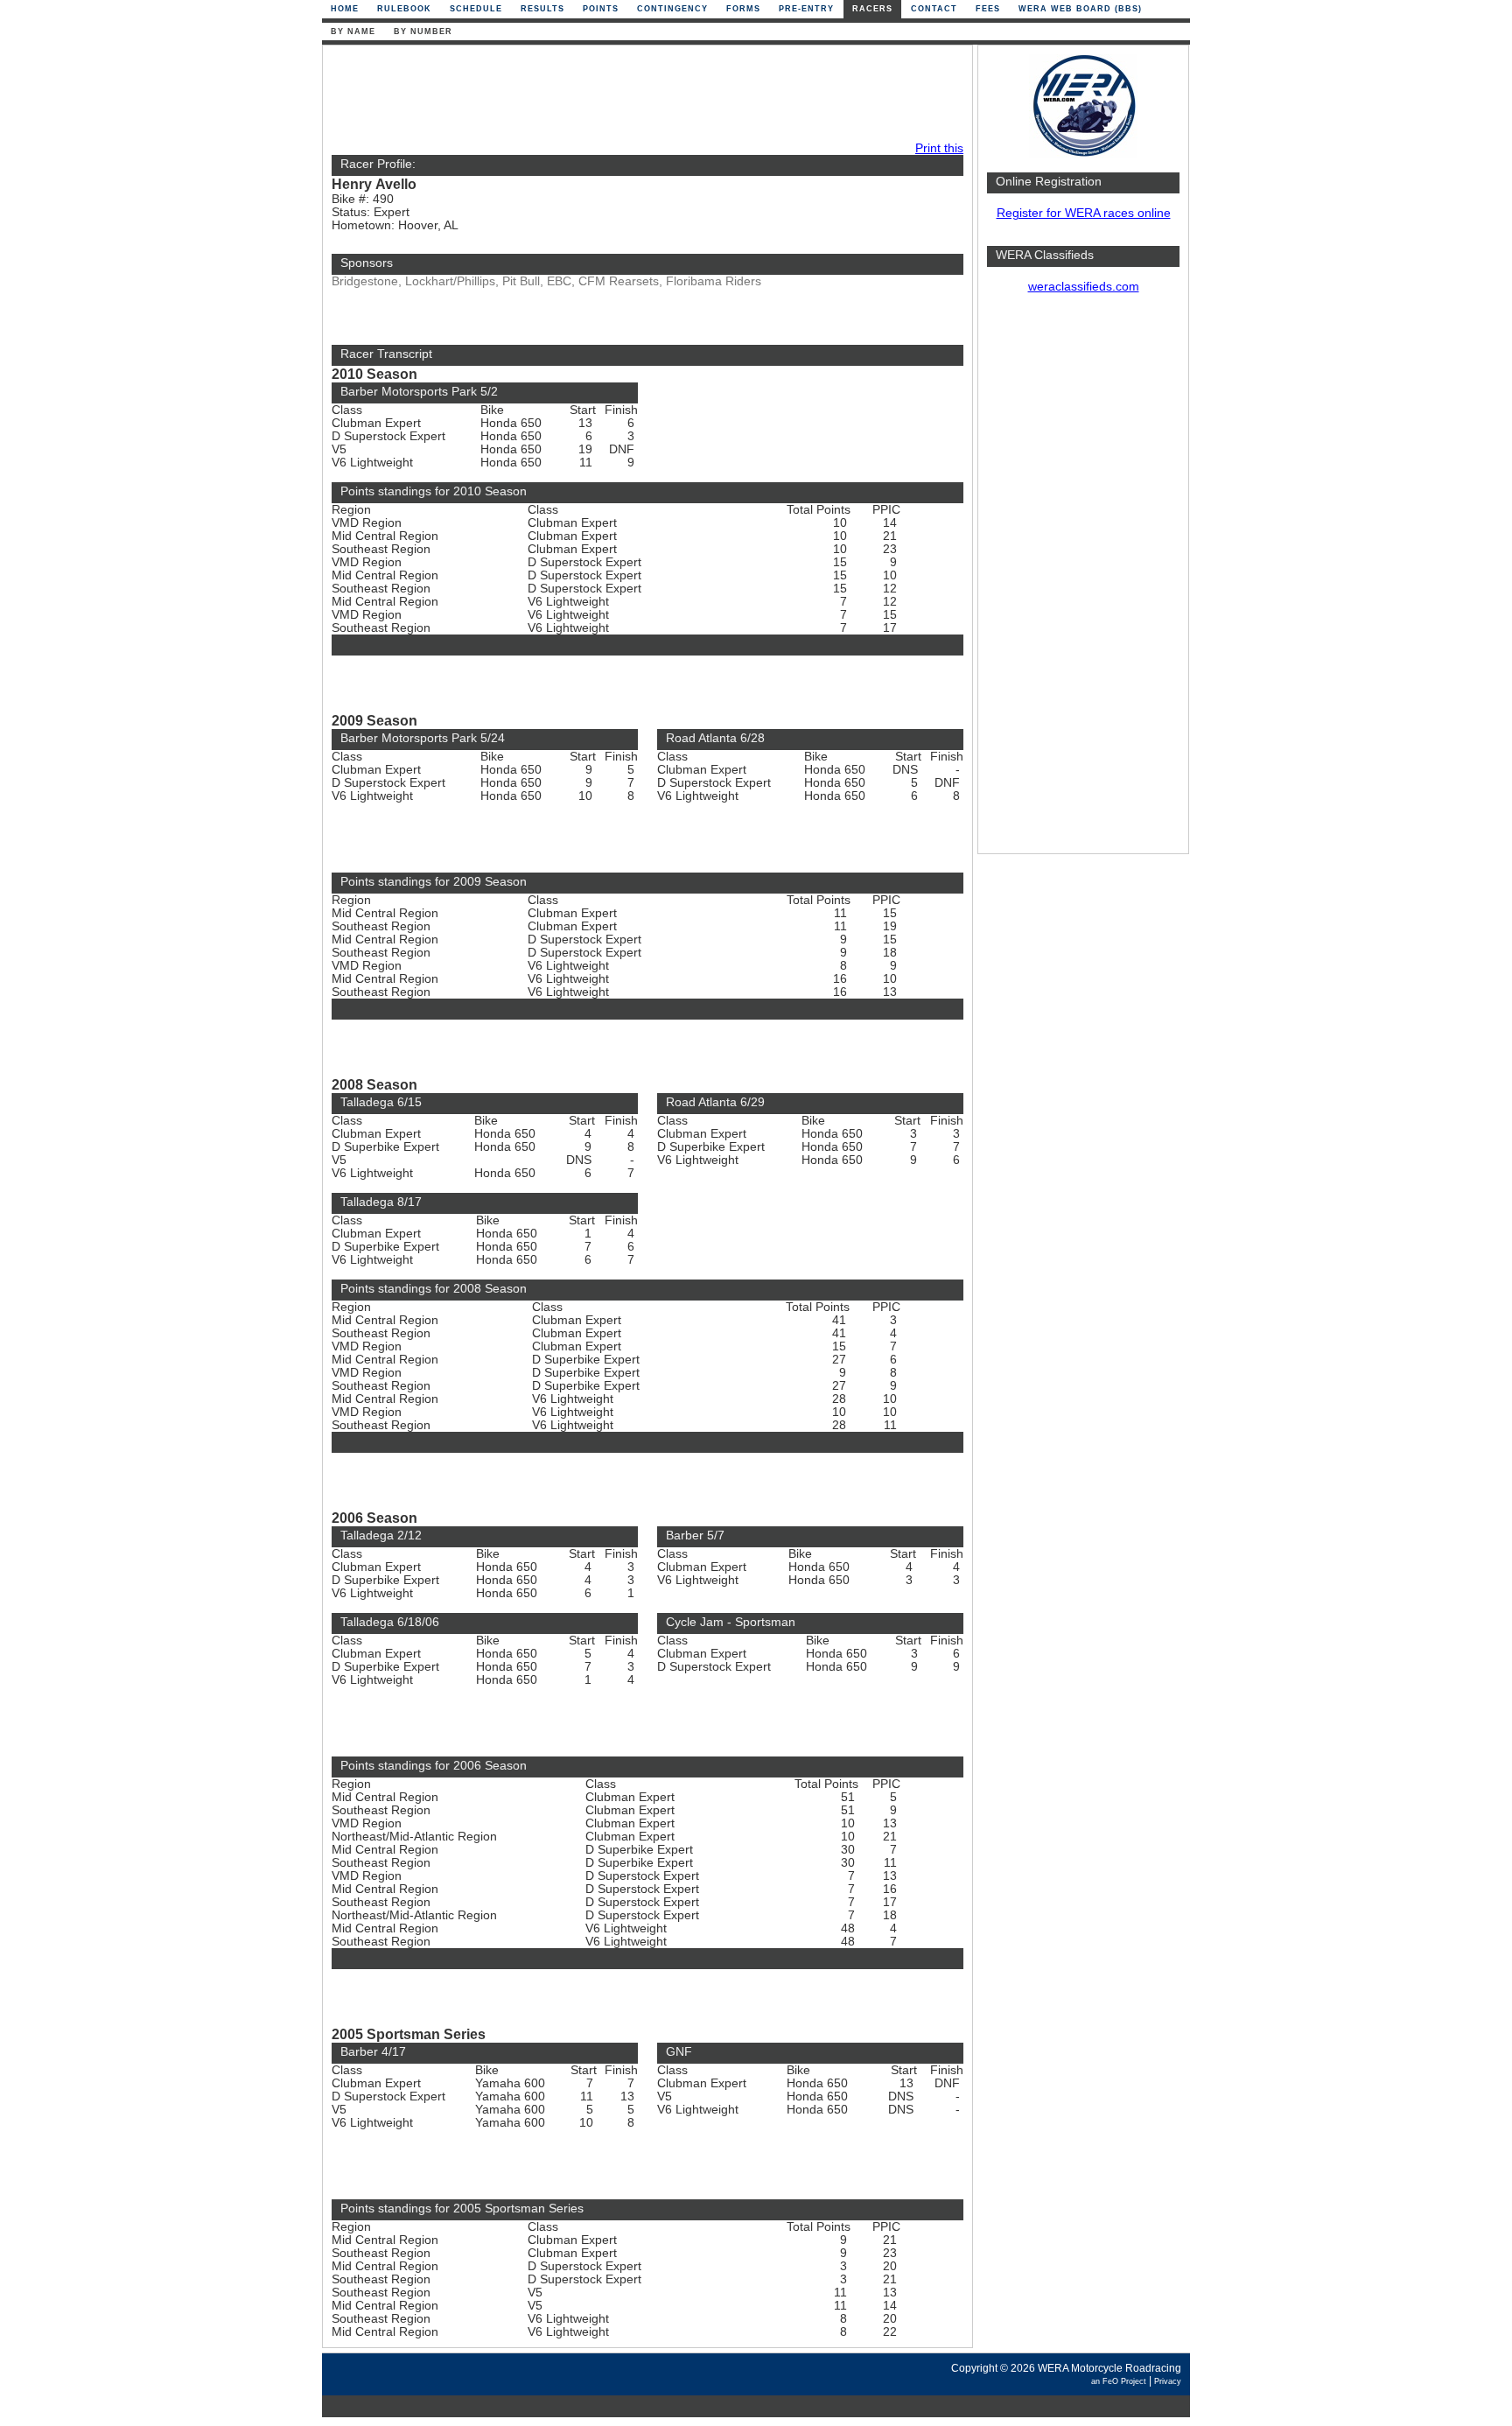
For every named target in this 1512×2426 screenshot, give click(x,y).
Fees (988, 9)
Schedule (476, 9)
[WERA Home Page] (1083, 154)
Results (542, 9)
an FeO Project (1119, 2381)
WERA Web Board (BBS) (1080, 9)
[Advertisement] (1083, 582)
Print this (939, 148)
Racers (872, 9)
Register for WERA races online (1084, 213)
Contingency (672, 9)
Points (601, 9)
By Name (353, 32)
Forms (743, 9)
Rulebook (404, 9)
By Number (423, 32)
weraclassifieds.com (1084, 287)
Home (345, 9)
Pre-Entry (806, 9)
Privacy (1168, 2381)
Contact (934, 9)
